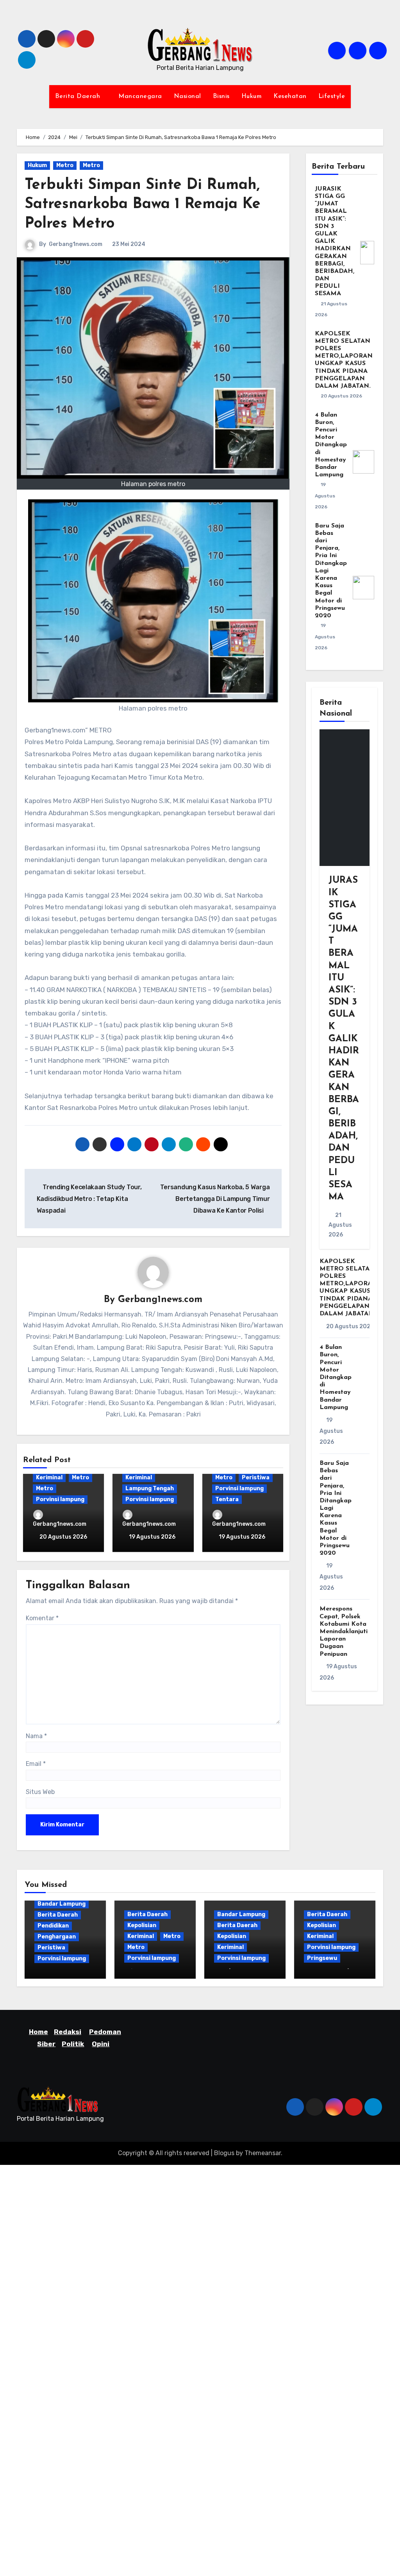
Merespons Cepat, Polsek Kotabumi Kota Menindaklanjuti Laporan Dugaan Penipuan (344, 1631)
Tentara (227, 1499)
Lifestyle (332, 96)
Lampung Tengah (150, 1488)
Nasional (187, 96)
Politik (73, 2044)
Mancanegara (140, 96)
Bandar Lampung (62, 1904)
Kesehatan (290, 96)
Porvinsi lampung (60, 1499)
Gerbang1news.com (76, 244)
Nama (36, 1736)
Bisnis (221, 96)
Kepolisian (142, 1925)
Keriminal (49, 1478)
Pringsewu (322, 1958)
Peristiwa (256, 1478)
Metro (65, 165)
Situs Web (40, 1792)
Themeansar (263, 2153)
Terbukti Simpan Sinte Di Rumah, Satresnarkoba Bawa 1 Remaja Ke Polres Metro (143, 205)
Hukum (252, 96)
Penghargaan (57, 1937)
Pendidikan (53, 1926)
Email (36, 1764)
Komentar (42, 1618)
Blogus (224, 2153)
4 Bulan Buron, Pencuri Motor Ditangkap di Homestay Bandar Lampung (331, 445)
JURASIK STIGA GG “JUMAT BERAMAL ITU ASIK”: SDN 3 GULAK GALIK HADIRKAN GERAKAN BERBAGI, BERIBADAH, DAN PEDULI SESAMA (335, 241)
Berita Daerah (79, 96)
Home (38, 2032)
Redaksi (68, 2032)
